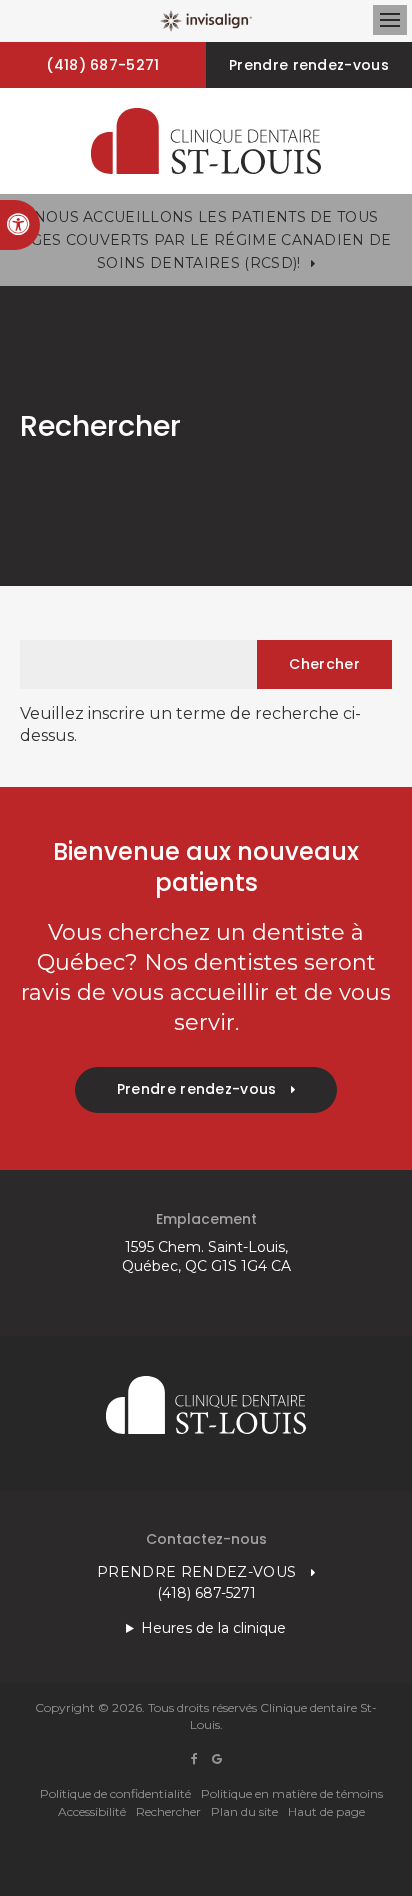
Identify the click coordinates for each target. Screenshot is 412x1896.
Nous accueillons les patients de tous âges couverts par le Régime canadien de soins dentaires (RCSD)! (205, 240)
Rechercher (168, 1811)
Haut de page (326, 1811)
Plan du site (244, 1811)
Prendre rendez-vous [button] (309, 65)
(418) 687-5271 (102, 65)
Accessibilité (92, 1811)
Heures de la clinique (213, 1628)
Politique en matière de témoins (292, 1793)
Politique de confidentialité (115, 1793)
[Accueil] (206, 141)
